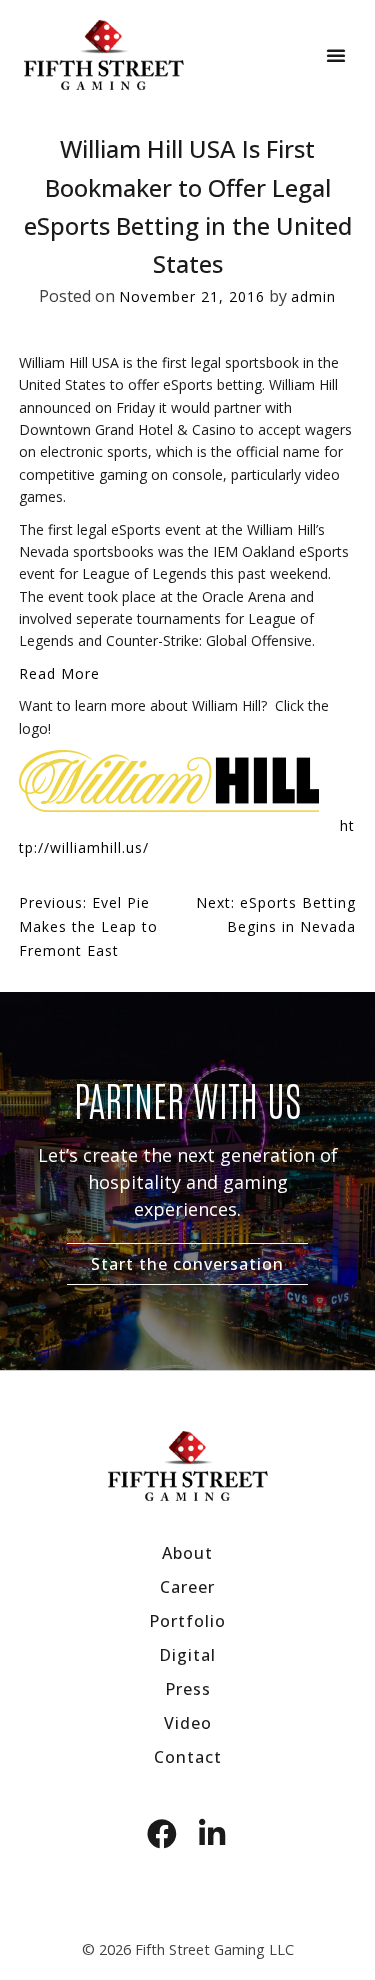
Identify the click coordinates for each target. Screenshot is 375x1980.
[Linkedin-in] (213, 1834)
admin (313, 296)
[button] (336, 55)
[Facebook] (163, 1834)
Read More (59, 673)
